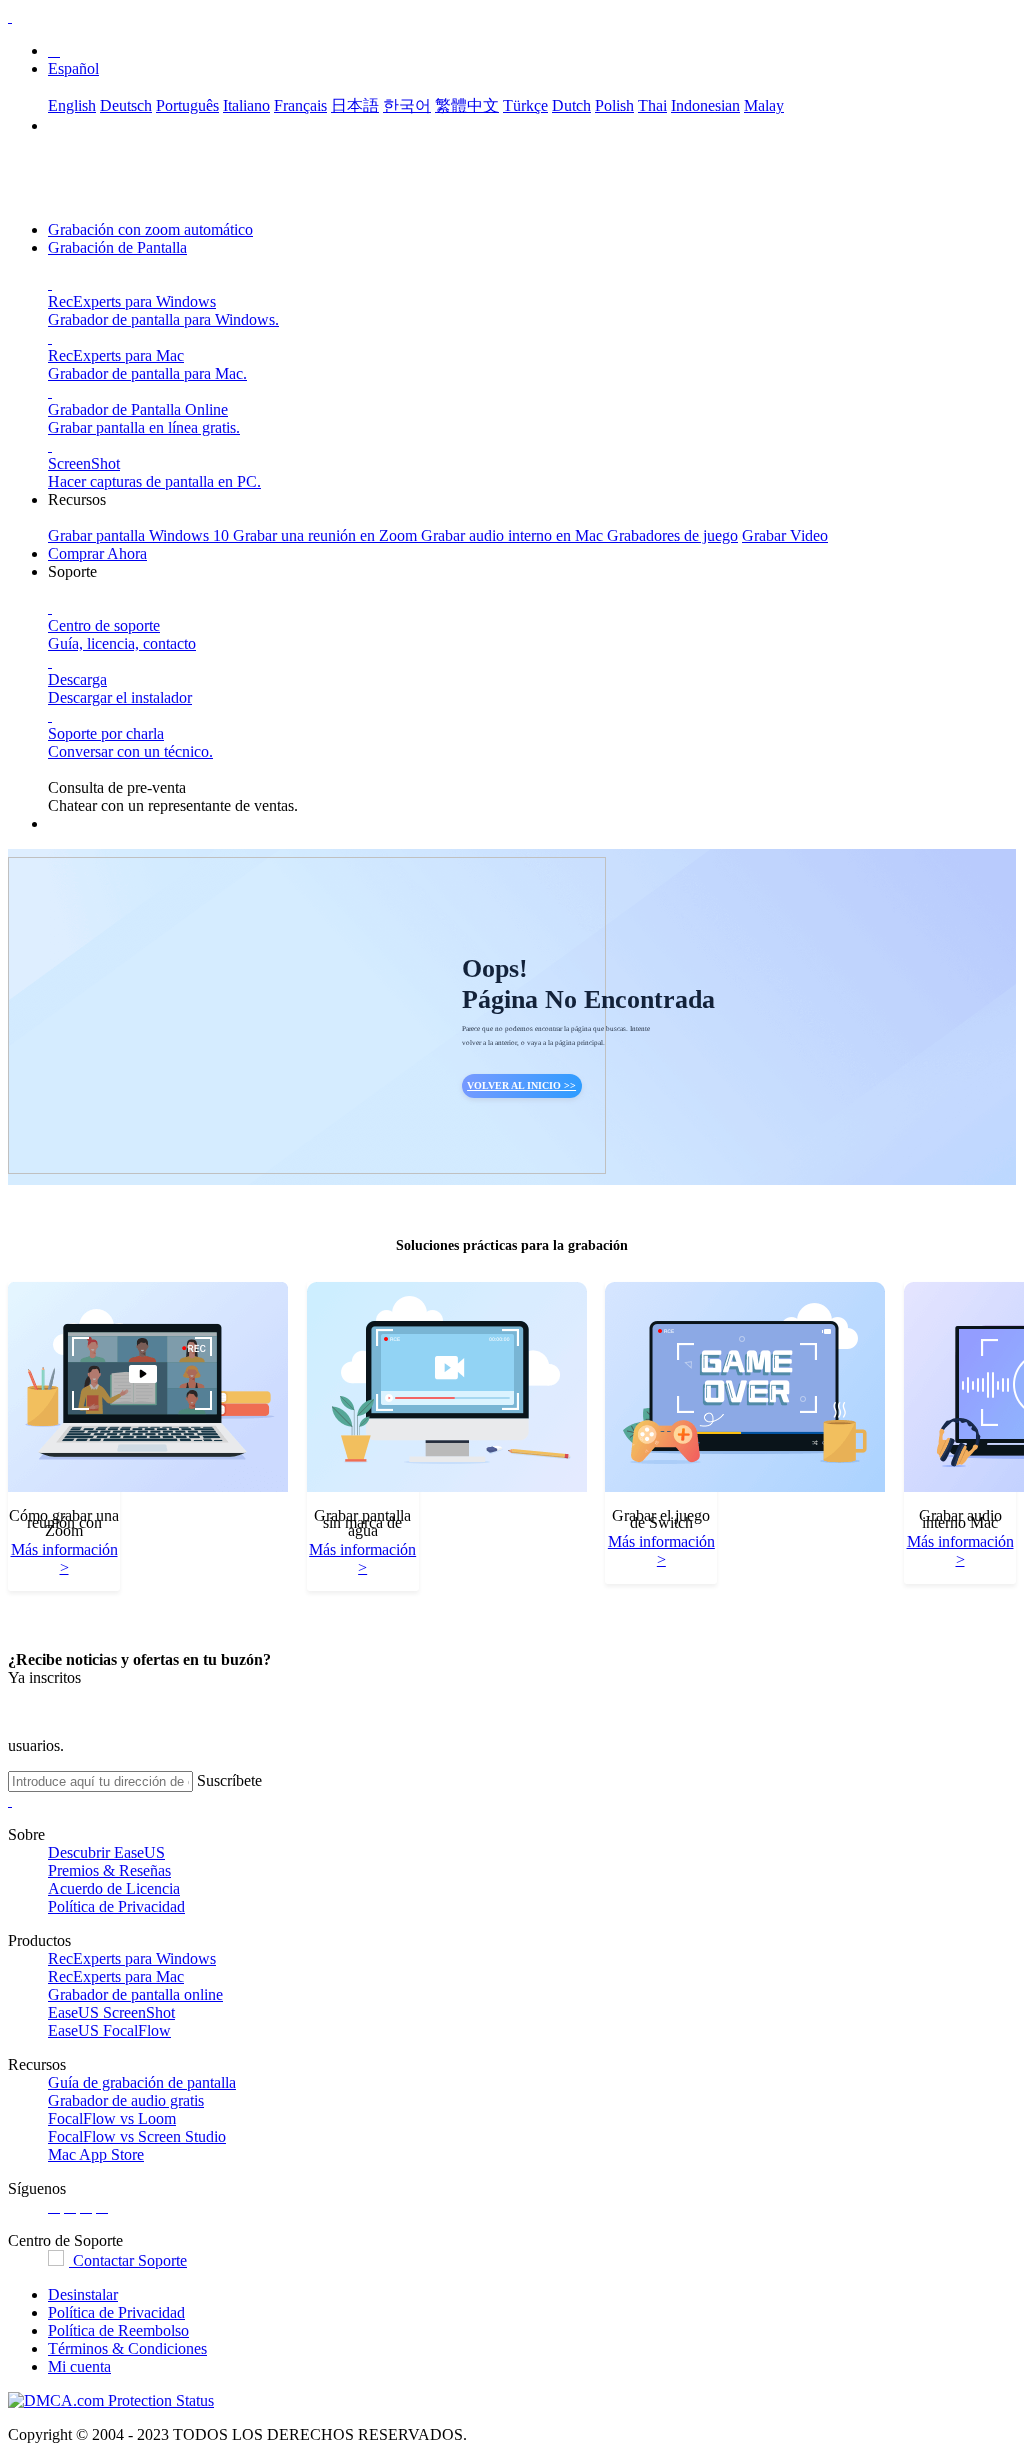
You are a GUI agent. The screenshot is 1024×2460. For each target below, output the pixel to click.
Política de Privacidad (116, 1906)
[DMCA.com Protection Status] (111, 2400)
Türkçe (525, 105)
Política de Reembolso (118, 2330)
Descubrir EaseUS (106, 1852)
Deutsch (126, 105)
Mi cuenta (79, 2366)
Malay (764, 105)
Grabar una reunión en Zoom (327, 535)
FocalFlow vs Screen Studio (137, 2136)
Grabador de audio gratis (126, 2100)
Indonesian (705, 105)
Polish (614, 105)
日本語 (355, 105)
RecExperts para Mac (116, 1976)
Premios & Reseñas (109, 1870)
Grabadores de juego (672, 535)
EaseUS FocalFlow (109, 2030)
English (72, 105)
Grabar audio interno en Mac (514, 535)
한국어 (407, 105)
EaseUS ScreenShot (111, 2012)
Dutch (571, 105)
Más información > (64, 1558)
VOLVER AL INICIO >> (521, 1085)
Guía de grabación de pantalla (142, 2082)
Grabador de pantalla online (135, 1994)
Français (300, 105)
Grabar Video (785, 535)
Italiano (246, 105)
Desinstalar (83, 2294)
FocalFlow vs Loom (112, 2118)
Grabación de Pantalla (117, 247)
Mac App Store (96, 2154)
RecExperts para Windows (132, 1958)
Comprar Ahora (97, 553)
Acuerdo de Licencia (114, 1888)
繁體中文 (467, 105)
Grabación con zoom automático (150, 229)
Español (73, 68)
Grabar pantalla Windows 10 (140, 535)
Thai (652, 105)
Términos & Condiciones (127, 2348)
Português (187, 105)
